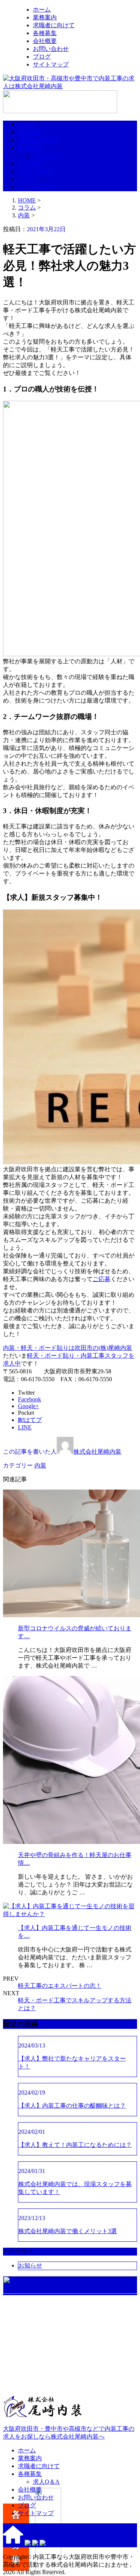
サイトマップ (51, 64)
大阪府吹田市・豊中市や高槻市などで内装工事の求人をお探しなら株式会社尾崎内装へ (69, 2433)
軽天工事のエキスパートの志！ (60, 1986)
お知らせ (30, 2265)
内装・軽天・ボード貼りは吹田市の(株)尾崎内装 (68, 1348)
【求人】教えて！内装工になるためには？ (75, 2145)
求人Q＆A (46, 156)
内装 (24, 215)
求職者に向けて (54, 25)
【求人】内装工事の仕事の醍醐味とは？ (72, 2106)
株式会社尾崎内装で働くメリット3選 (68, 2231)
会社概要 (45, 41)
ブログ (42, 57)
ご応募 (102, 1279)
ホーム (42, 10)
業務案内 (45, 17)
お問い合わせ (51, 49)
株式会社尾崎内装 (97, 1452)
